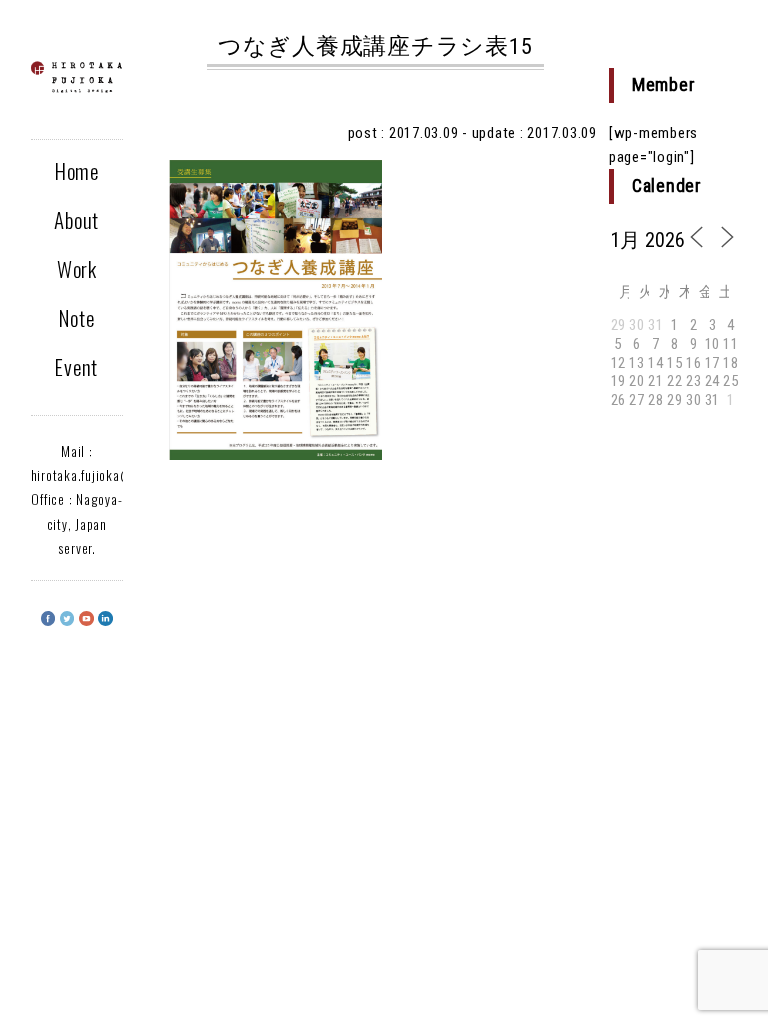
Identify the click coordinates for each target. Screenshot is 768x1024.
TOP (717, 950)
